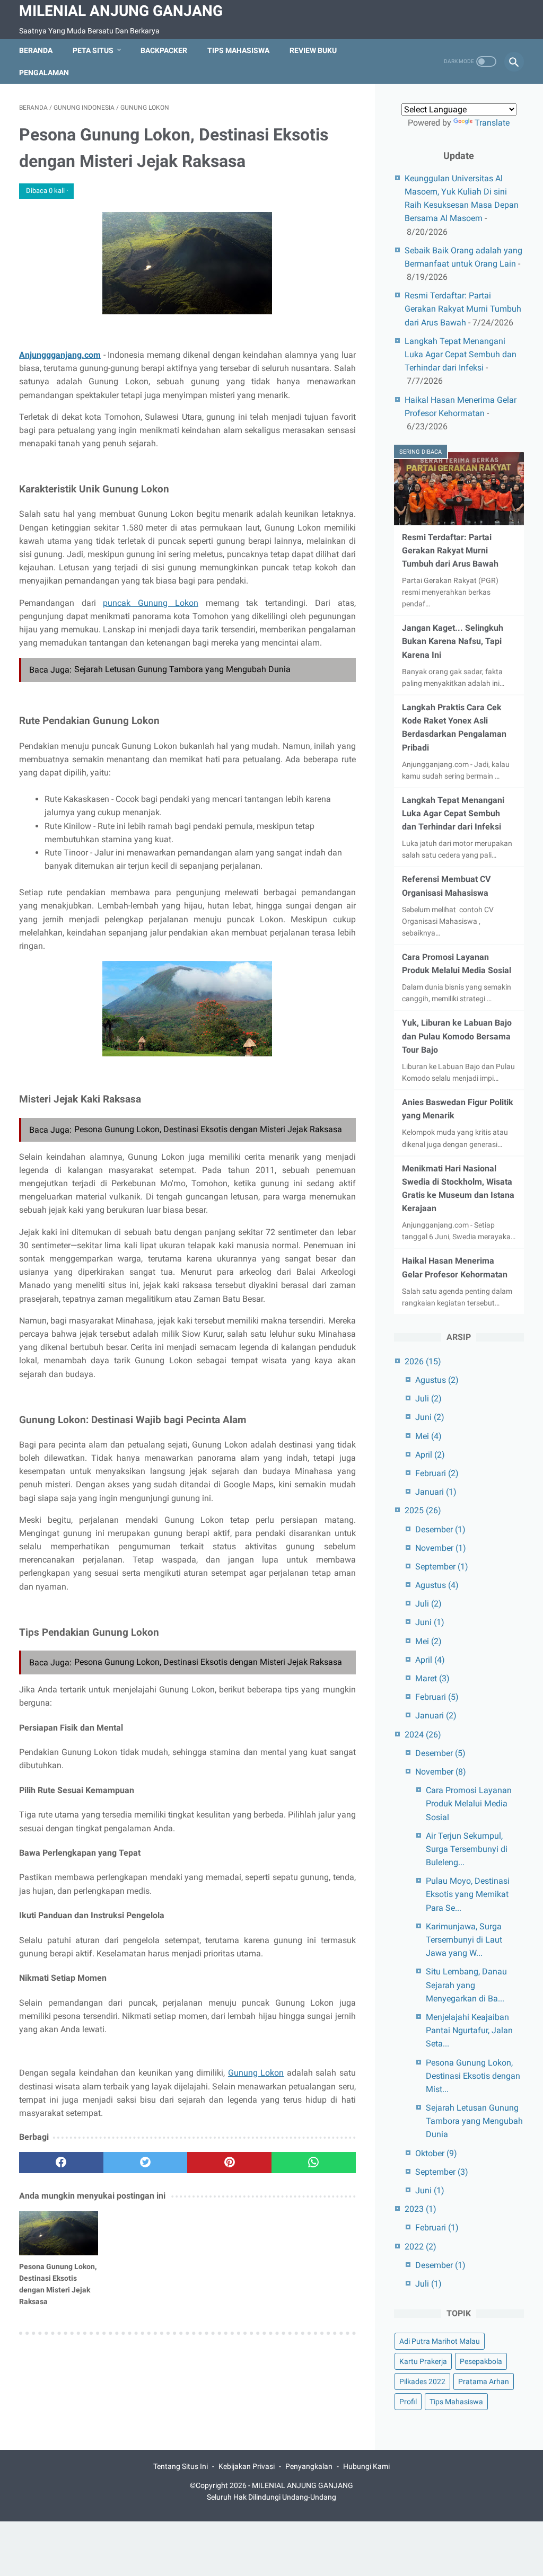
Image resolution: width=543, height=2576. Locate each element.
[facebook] (61, 2163)
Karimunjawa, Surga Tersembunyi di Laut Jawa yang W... (464, 1940)
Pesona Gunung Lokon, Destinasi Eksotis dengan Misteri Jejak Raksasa (208, 1129)
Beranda (36, 50)
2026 (423, 1361)
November (441, 1548)
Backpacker (164, 50)
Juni (430, 1417)
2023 (421, 2209)
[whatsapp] (314, 2163)
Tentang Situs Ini (181, 2466)
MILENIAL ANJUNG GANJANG (121, 11)
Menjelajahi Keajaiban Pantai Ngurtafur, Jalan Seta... (469, 2030)
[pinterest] (229, 2163)
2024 (423, 1735)
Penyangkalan (309, 2466)
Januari (436, 1492)
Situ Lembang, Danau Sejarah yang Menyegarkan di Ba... (466, 1985)
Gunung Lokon (256, 2073)
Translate (492, 123)
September (442, 1567)
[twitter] (146, 2163)
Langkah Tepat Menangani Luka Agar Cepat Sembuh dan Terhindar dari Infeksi (461, 354)
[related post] (59, 2233)
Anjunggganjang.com (60, 355)
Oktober (436, 2153)
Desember (440, 1529)
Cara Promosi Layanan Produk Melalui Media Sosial (469, 1803)
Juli (428, 1399)
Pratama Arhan (484, 2381)
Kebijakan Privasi (247, 2466)
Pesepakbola (481, 2361)
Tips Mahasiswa (238, 50)
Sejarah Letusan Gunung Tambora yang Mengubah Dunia (182, 669)
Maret (432, 1678)
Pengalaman (44, 73)
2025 (423, 1510)
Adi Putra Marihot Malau (440, 2341)
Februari (437, 1473)
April (430, 1455)
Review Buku (313, 50)
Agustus (437, 1380)
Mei (428, 1436)
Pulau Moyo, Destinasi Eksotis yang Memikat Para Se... (468, 1894)
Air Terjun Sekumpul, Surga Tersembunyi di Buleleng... (467, 1849)
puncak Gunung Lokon (150, 603)
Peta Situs (93, 50)
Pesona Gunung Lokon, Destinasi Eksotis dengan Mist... (473, 2076)
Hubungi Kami (366, 2466)
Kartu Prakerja (423, 2361)
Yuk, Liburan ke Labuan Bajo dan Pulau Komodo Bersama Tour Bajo (457, 1036)
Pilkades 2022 (422, 2381)
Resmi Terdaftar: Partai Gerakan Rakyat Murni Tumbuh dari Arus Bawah (463, 309)
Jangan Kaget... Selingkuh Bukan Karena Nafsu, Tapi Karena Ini (453, 641)
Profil (408, 2402)
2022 (421, 2247)
